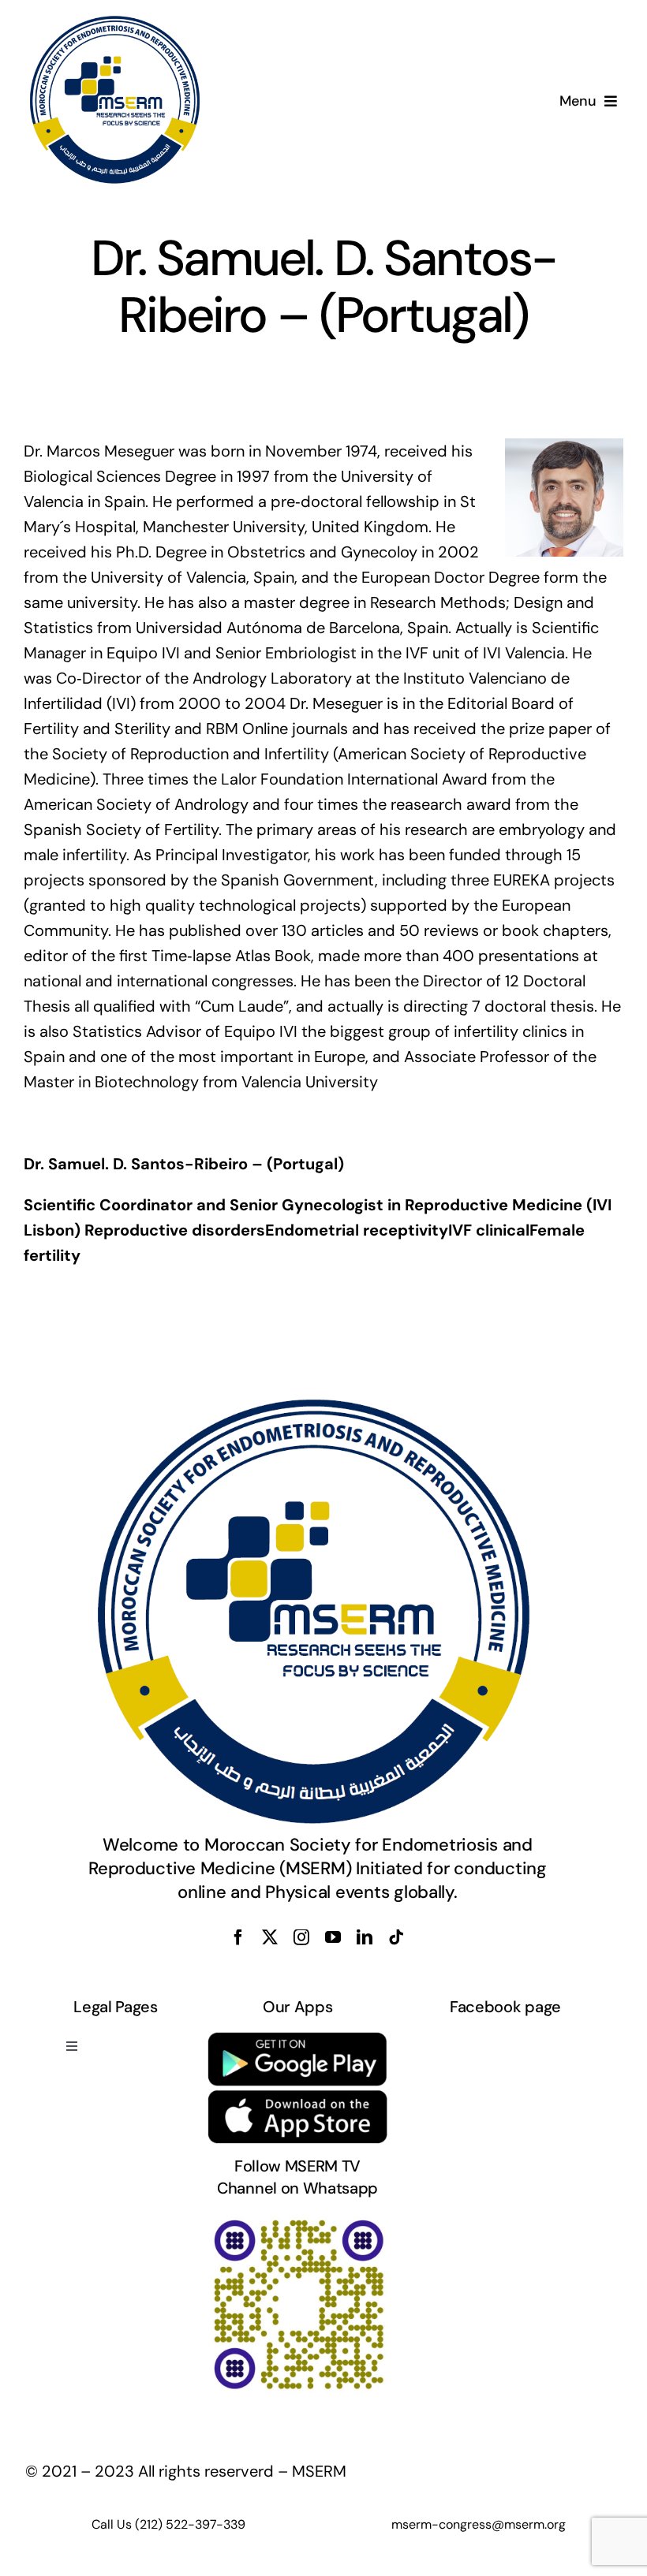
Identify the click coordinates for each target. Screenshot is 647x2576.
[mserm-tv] (298, 2220)
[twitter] (270, 1937)
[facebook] (238, 1937)
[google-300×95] (298, 2038)
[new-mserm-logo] (116, 22)
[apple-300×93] (298, 2097)
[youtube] (333, 1937)
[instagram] (301, 1937)
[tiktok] (396, 1937)
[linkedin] (365, 1937)
